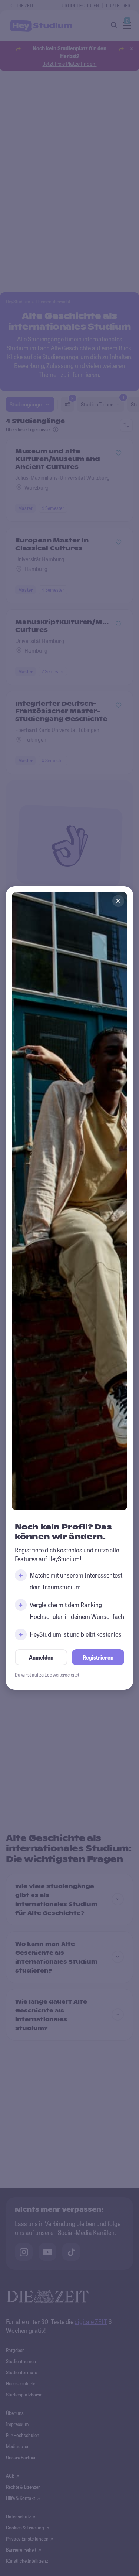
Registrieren (98, 1658)
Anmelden (41, 1658)
